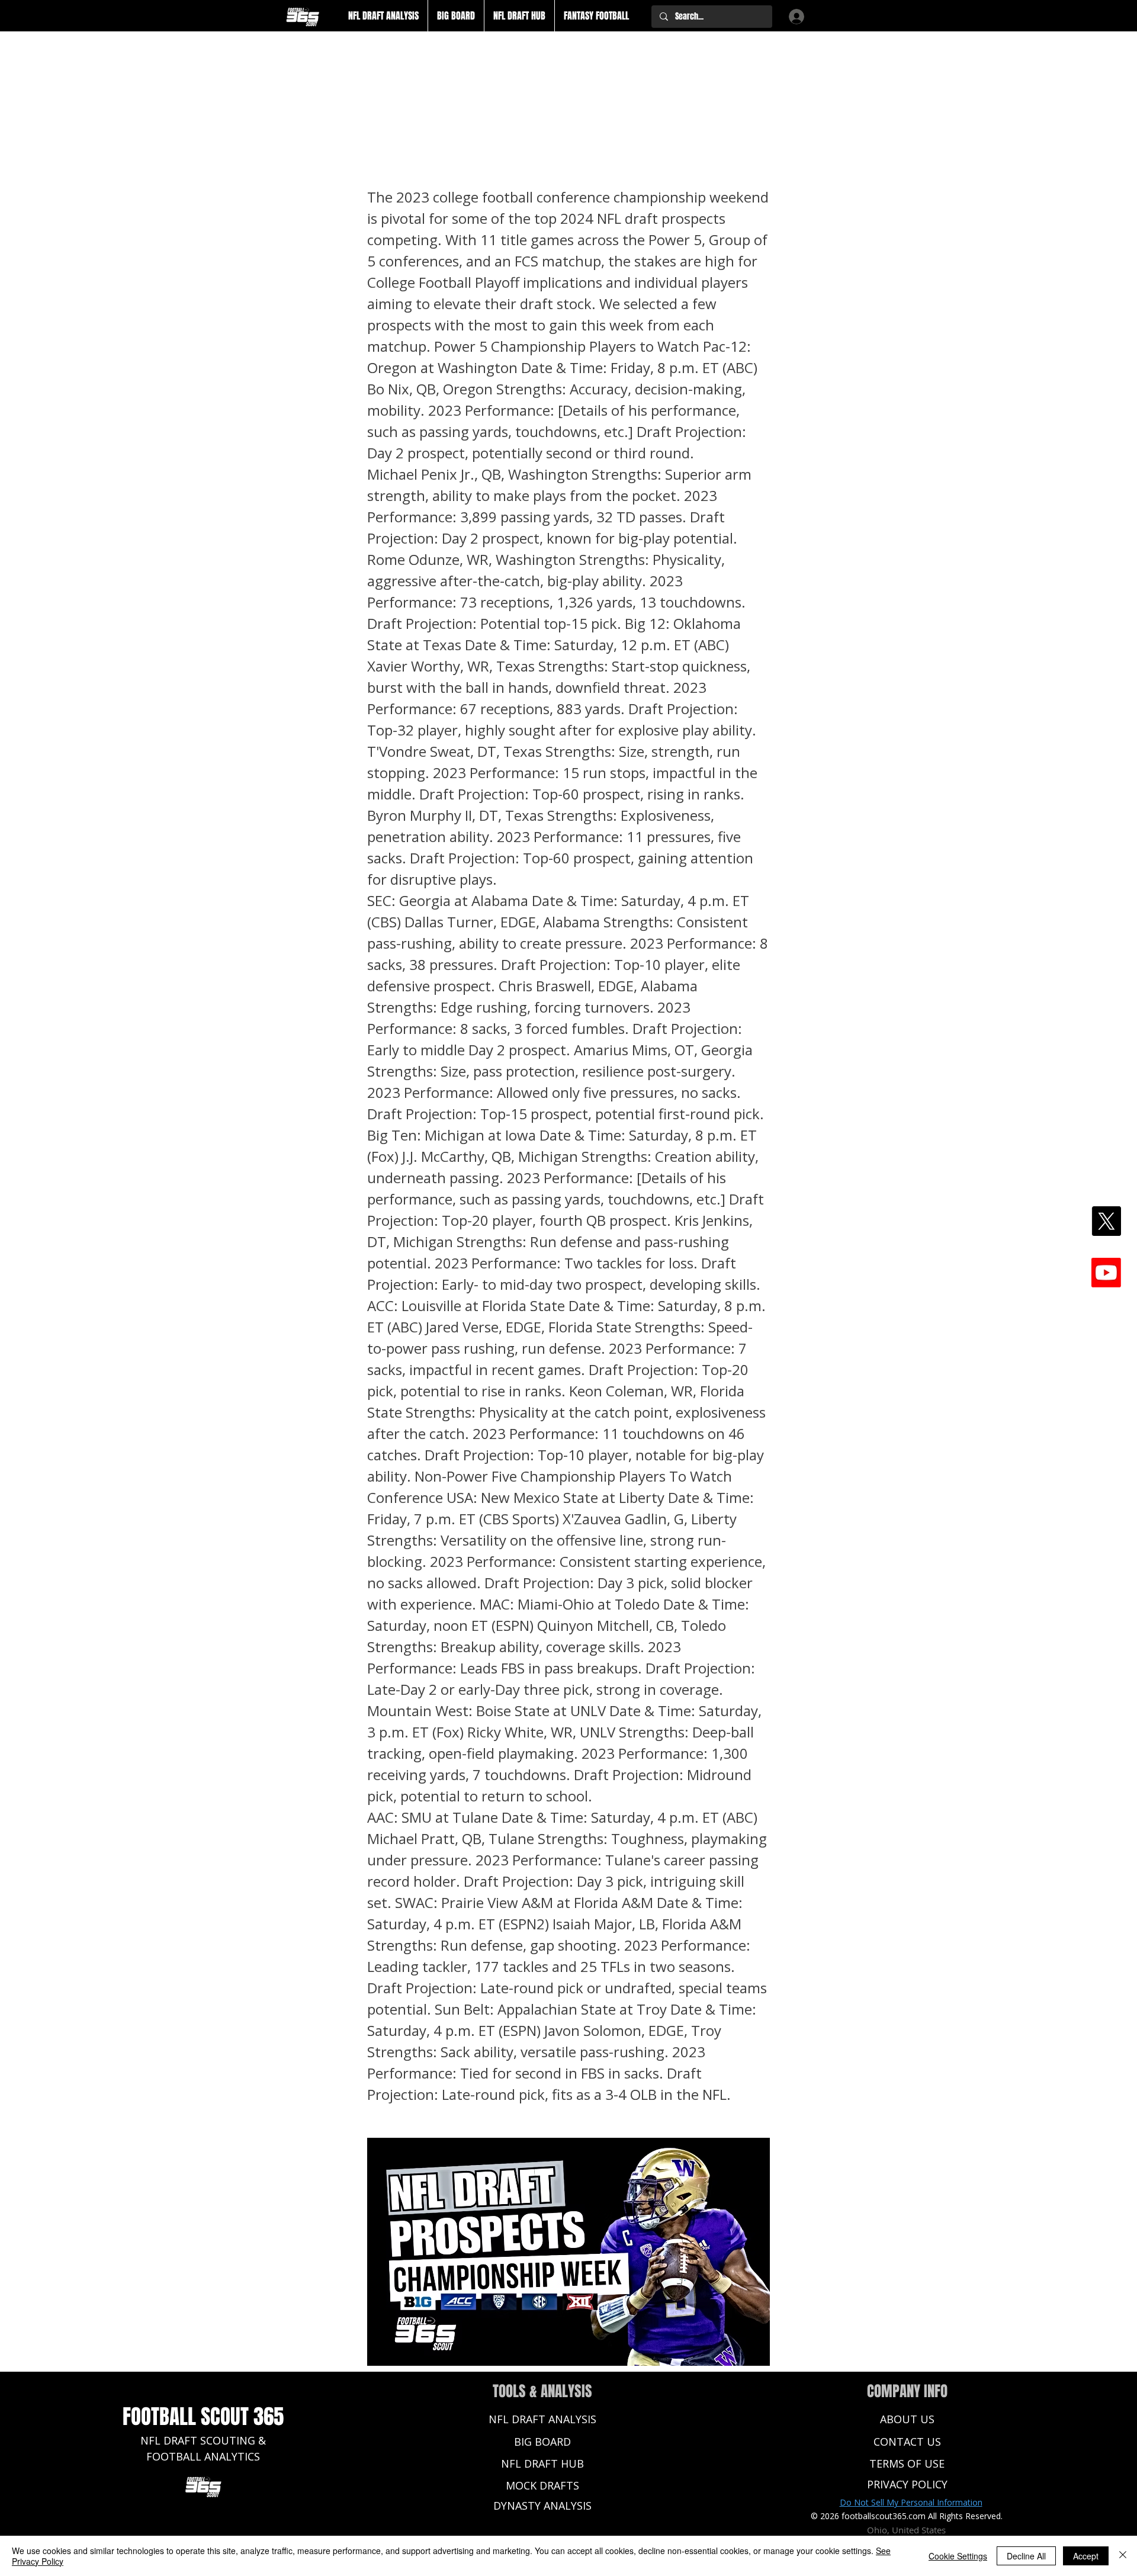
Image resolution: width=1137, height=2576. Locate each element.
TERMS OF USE (907, 2463)
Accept (1086, 2556)
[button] (383, 16)
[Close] (1123, 2556)
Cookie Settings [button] (958, 2556)
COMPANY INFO (907, 2391)
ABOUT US (907, 2419)
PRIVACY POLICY (907, 2484)
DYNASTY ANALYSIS (542, 2506)
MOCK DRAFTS (542, 2485)
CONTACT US (907, 2442)
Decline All (1026, 2556)
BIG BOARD (542, 2442)
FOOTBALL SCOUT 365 (203, 2417)
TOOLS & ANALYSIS (542, 2391)
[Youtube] (1106, 1273)
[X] (1106, 1221)
